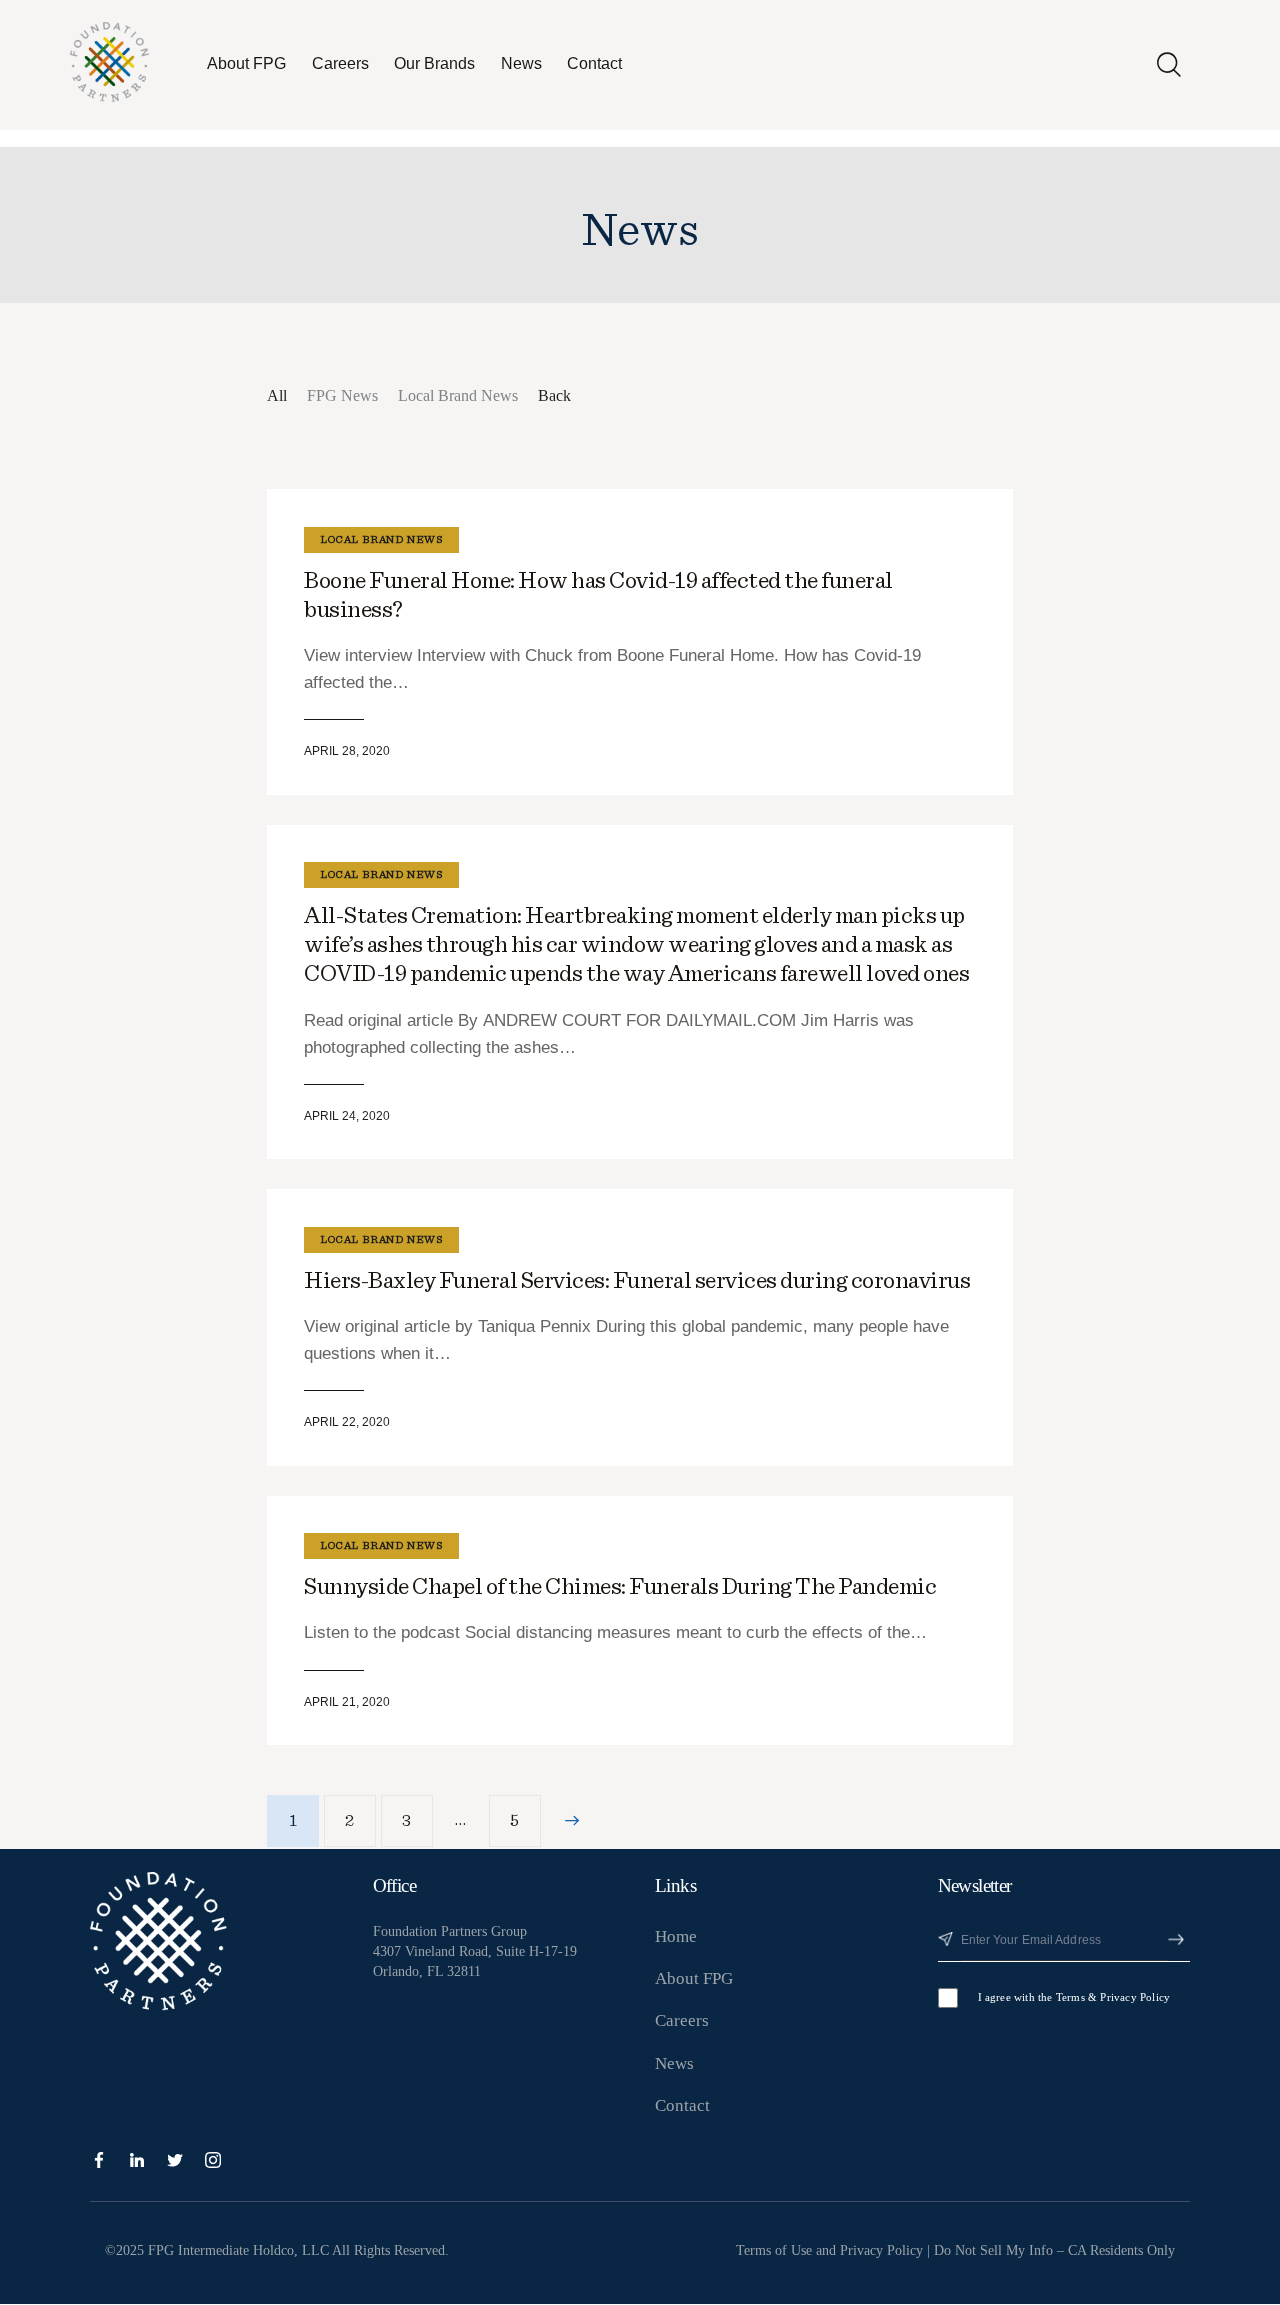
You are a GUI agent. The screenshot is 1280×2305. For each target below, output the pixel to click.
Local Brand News (458, 396)
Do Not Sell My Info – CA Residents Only (1054, 2250)
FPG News (342, 396)
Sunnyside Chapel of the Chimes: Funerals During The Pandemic (620, 1587)
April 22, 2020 (347, 1422)
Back (554, 396)
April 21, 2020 (347, 1702)
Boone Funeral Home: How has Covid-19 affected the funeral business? (598, 595)
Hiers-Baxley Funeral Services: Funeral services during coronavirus (637, 1281)
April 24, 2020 (347, 1116)
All (277, 396)
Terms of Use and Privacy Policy (829, 2250)
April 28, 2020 (347, 751)
